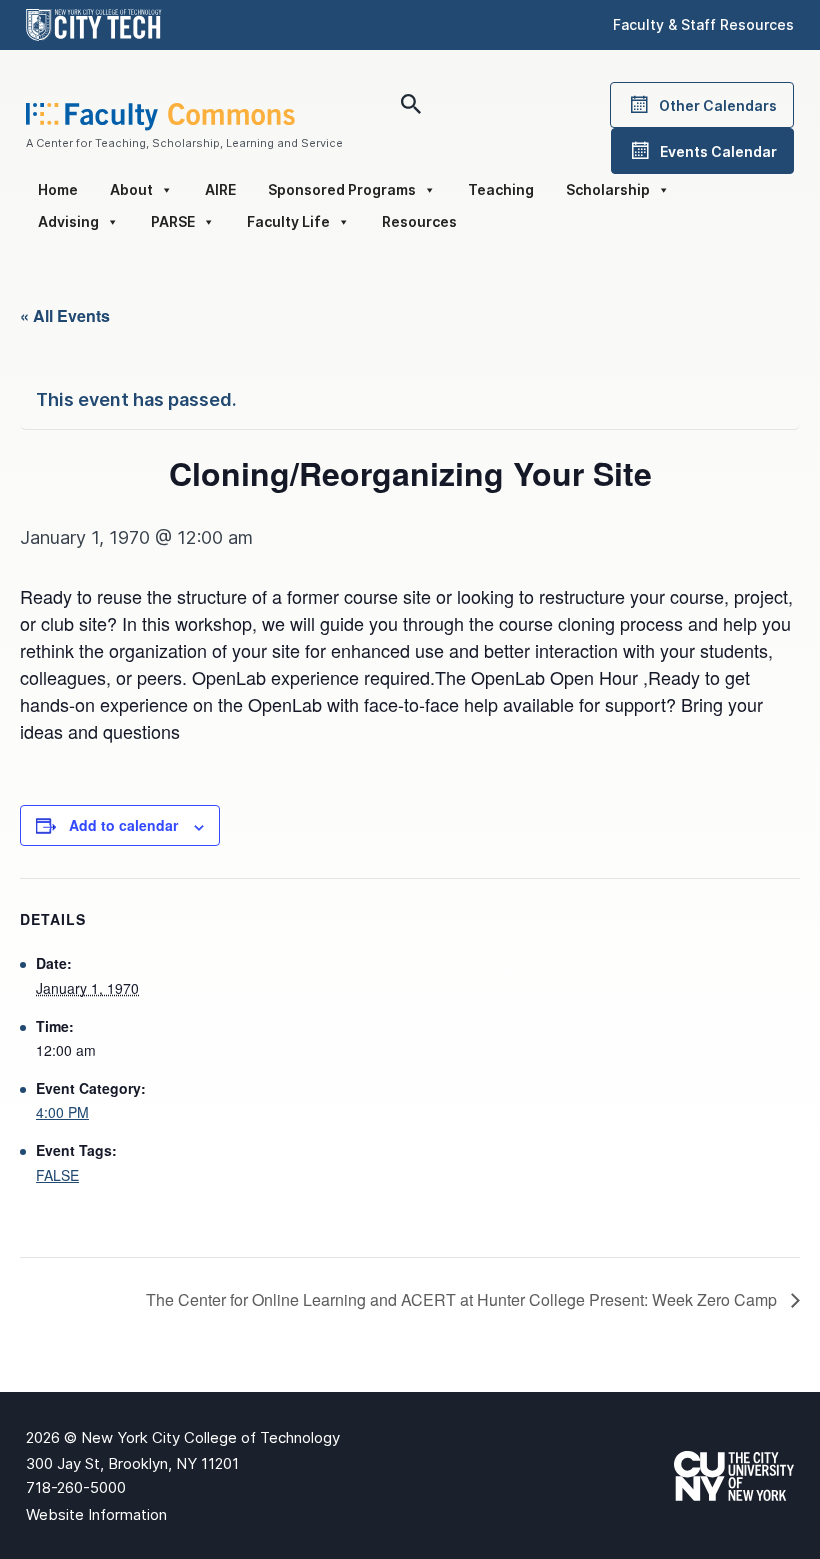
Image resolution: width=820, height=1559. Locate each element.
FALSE (57, 1175)
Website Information (96, 1514)
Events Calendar (718, 151)
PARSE (173, 221)
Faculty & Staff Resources (703, 24)
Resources (419, 221)
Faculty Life (288, 221)
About (131, 189)
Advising (68, 221)
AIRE (220, 189)
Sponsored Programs (342, 189)
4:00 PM (62, 1112)
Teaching (501, 189)
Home (58, 189)
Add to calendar (123, 825)
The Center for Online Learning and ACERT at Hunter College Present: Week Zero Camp (463, 1299)
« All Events (65, 315)
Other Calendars (718, 105)
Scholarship (608, 189)
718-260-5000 (76, 1487)
